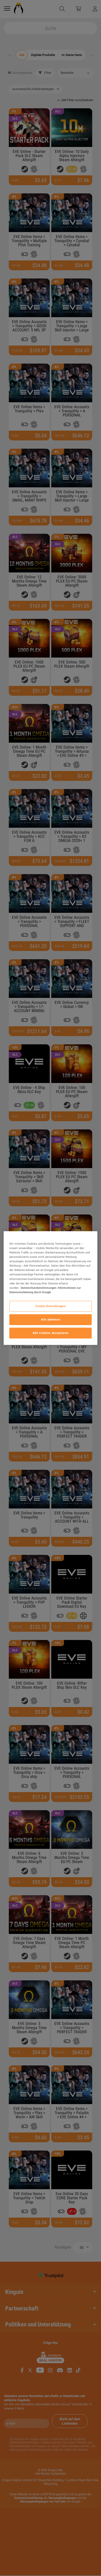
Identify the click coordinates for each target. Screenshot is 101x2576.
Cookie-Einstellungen (51, 1306)
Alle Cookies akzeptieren (51, 1333)
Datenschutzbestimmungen (39, 1287)
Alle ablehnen (51, 1319)
